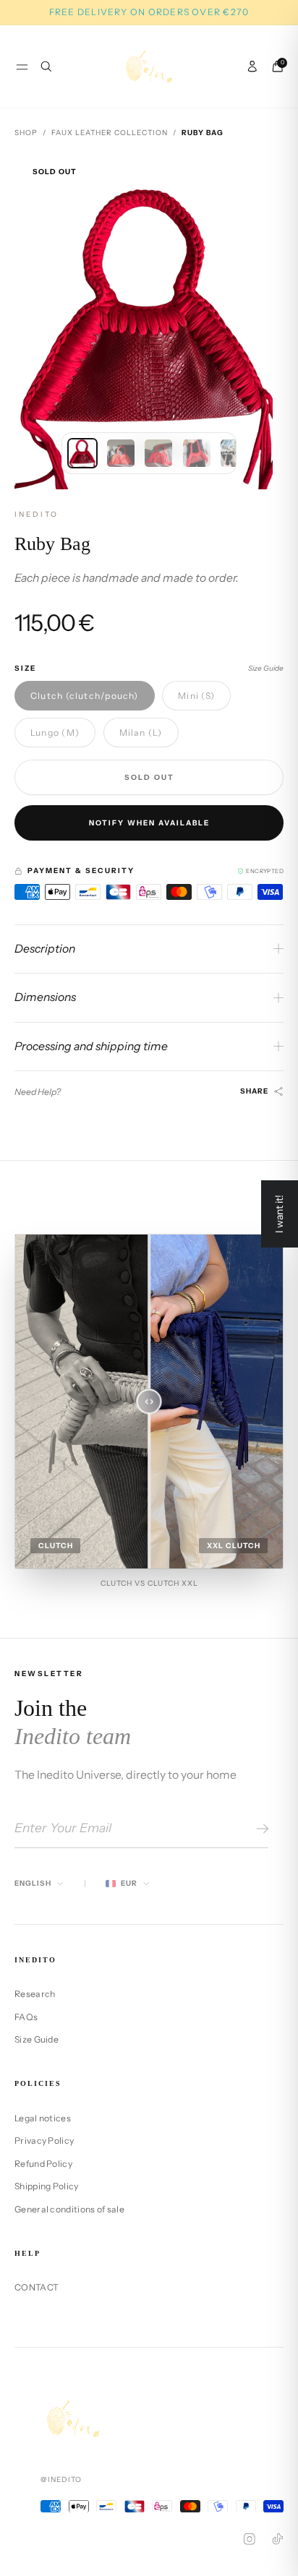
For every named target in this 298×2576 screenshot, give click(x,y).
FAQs (26, 2017)
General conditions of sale (69, 2209)
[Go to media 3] (158, 453)
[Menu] (22, 67)
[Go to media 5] (234, 453)
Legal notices (43, 2118)
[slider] (149, 1401)
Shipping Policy (47, 2186)
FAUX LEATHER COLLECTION (110, 133)
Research (35, 1994)
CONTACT (37, 2287)
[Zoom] (261, 176)
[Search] (46, 66)
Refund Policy (43, 2164)
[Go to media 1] (82, 453)
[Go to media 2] (121, 453)
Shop (26, 133)
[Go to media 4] (197, 453)
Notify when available (149, 823)
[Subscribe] (260, 1829)
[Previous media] (37, 321)
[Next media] (261, 321)
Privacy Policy (44, 2141)
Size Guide (266, 668)
